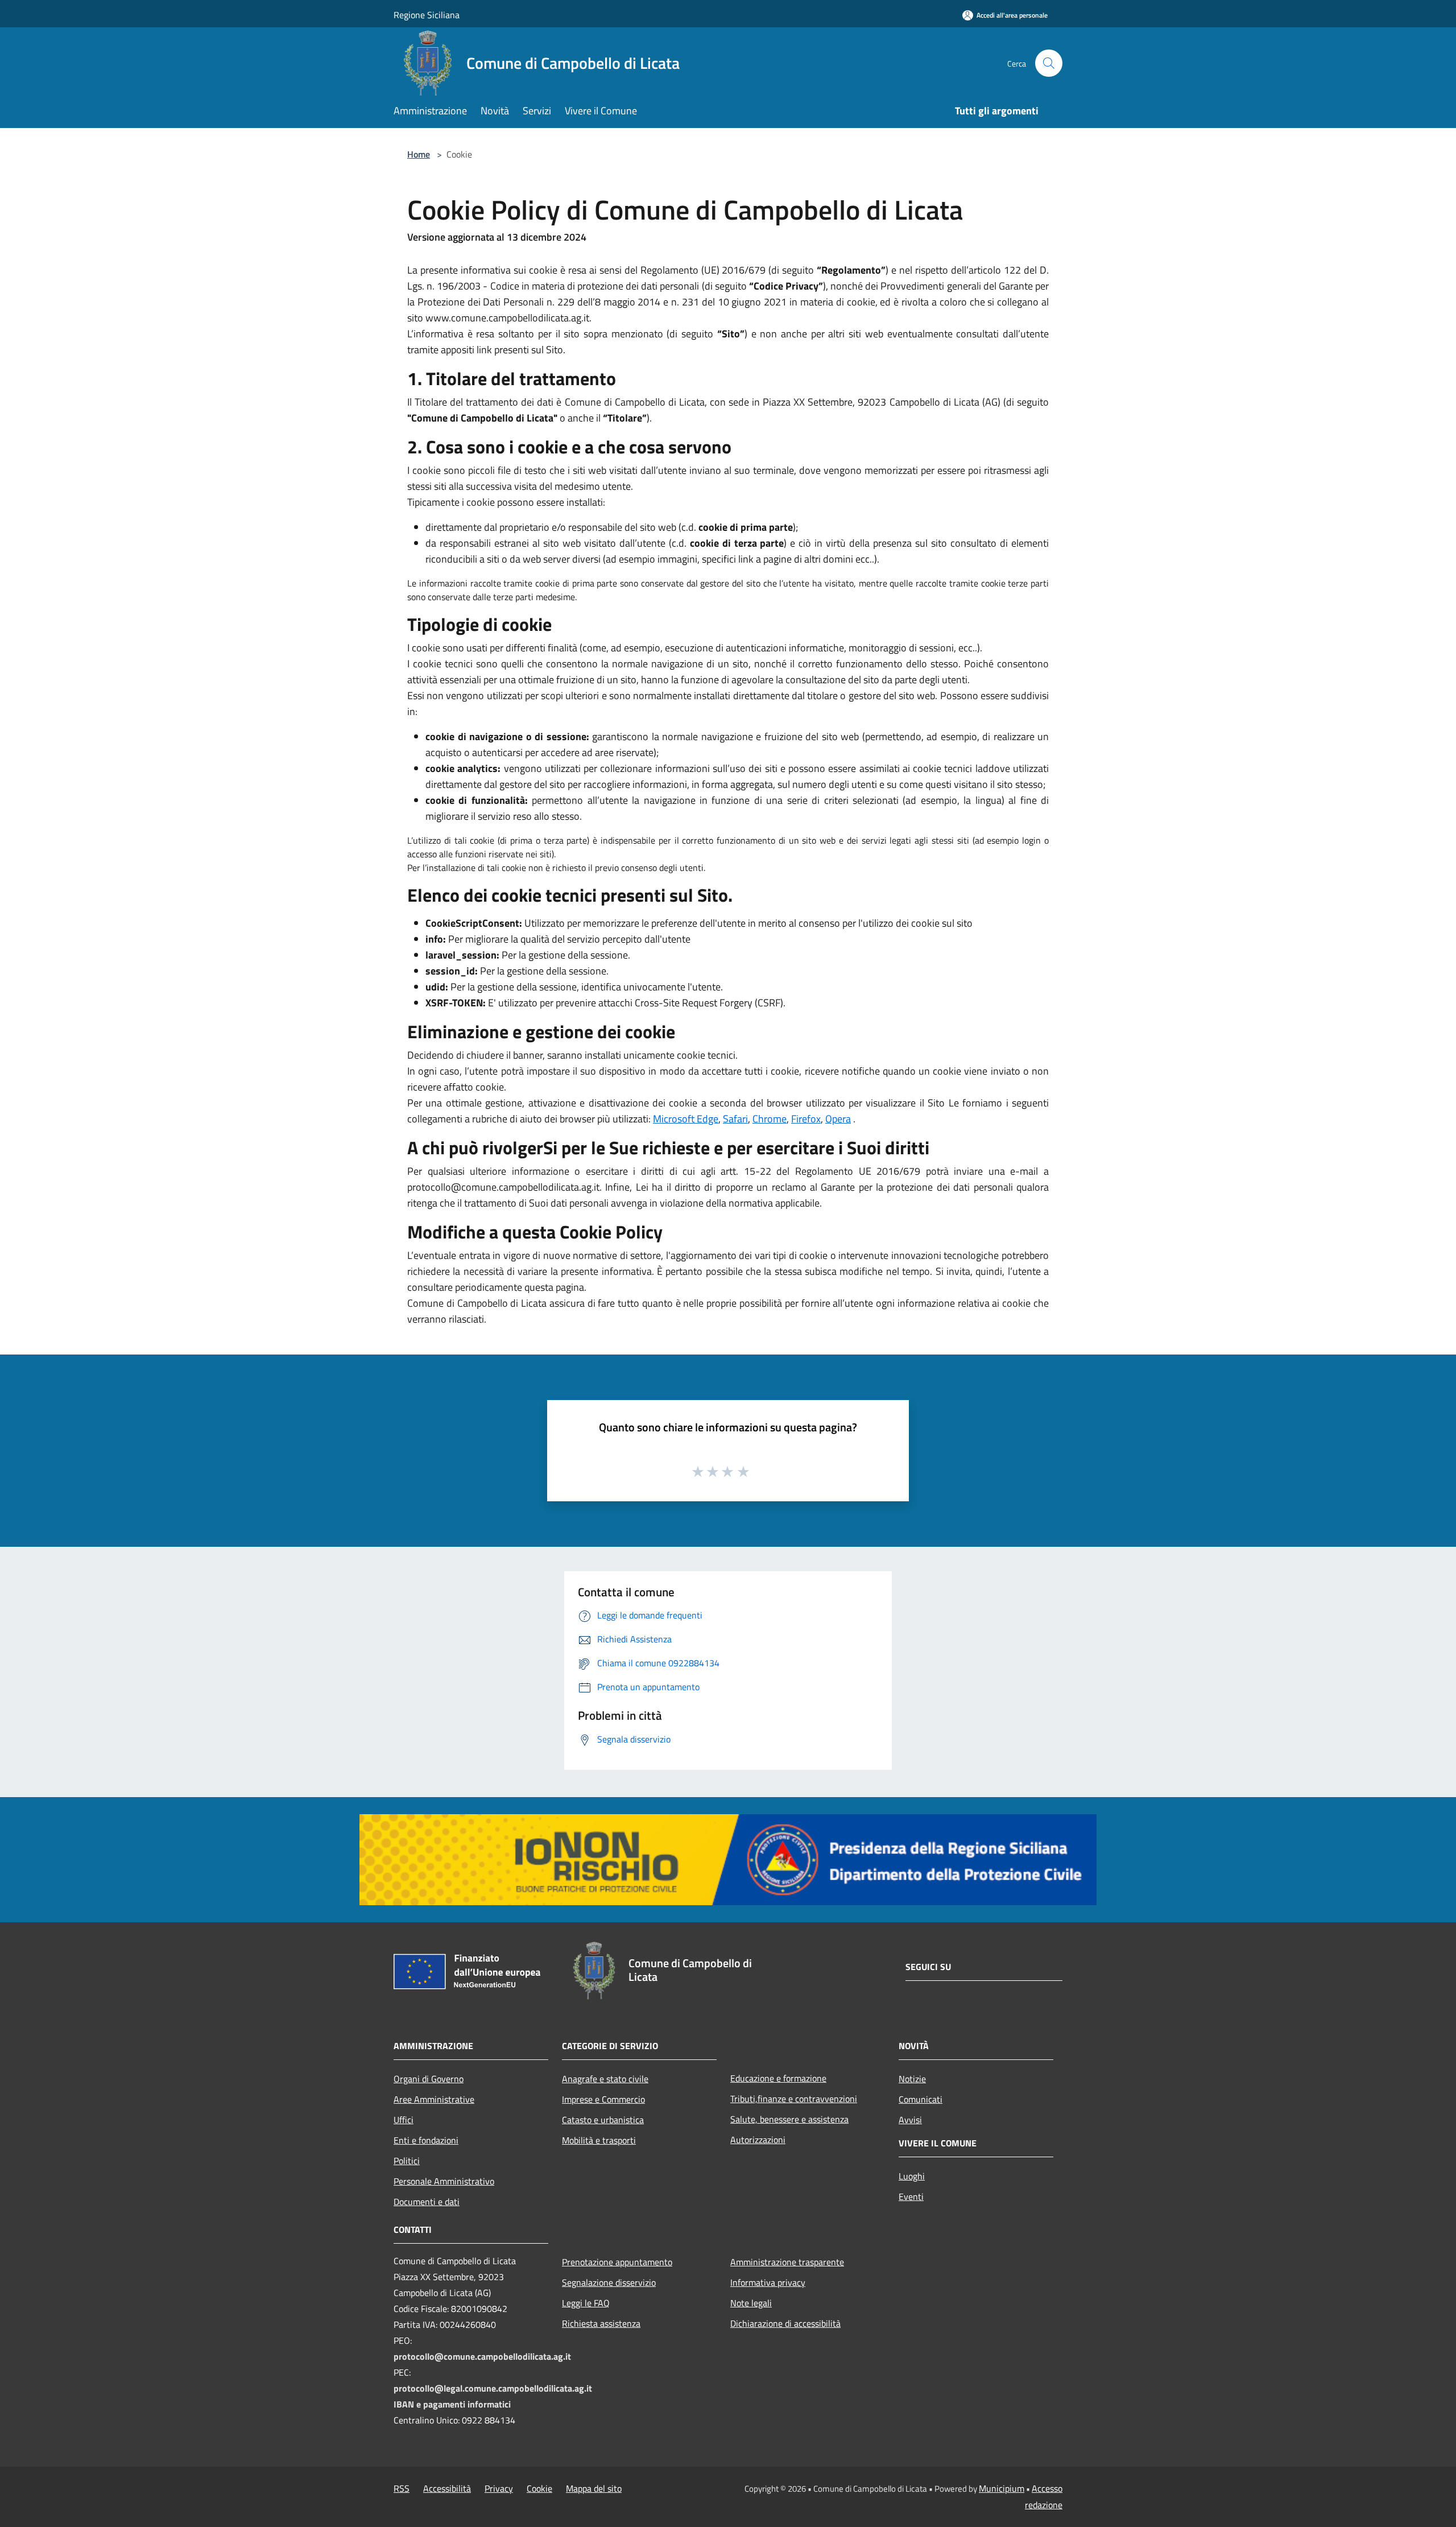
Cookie (539, 2488)
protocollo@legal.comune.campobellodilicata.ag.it (493, 2388)
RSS (402, 2488)
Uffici (404, 2120)
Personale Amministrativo (444, 2181)
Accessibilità (447, 2488)
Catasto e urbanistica (603, 2120)
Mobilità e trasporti (599, 2140)
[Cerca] (1049, 63)
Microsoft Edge (686, 1119)
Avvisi (910, 2120)
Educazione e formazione (778, 2078)
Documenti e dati (427, 2202)
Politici (407, 2161)
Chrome (770, 1119)
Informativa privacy (768, 2282)
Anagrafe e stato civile (605, 2079)
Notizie (912, 2079)
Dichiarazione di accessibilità (785, 2323)
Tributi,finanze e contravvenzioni (794, 2099)
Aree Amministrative (434, 2099)
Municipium (1002, 2488)
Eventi (911, 2196)
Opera (838, 1119)
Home (419, 154)
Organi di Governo (429, 2079)
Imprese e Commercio (603, 2099)
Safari (735, 1119)
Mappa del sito (594, 2488)
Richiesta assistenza (601, 2323)
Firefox (806, 1119)
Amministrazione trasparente (787, 2262)
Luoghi (912, 2176)
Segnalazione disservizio (609, 2282)
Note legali (751, 2303)
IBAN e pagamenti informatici (452, 2404)
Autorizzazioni (758, 2140)
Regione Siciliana (427, 15)
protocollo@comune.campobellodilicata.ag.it (482, 2356)
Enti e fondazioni (426, 2140)
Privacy (499, 2488)
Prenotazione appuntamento (617, 2262)
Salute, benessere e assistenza (789, 2119)
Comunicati (921, 2099)
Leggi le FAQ (586, 2303)
